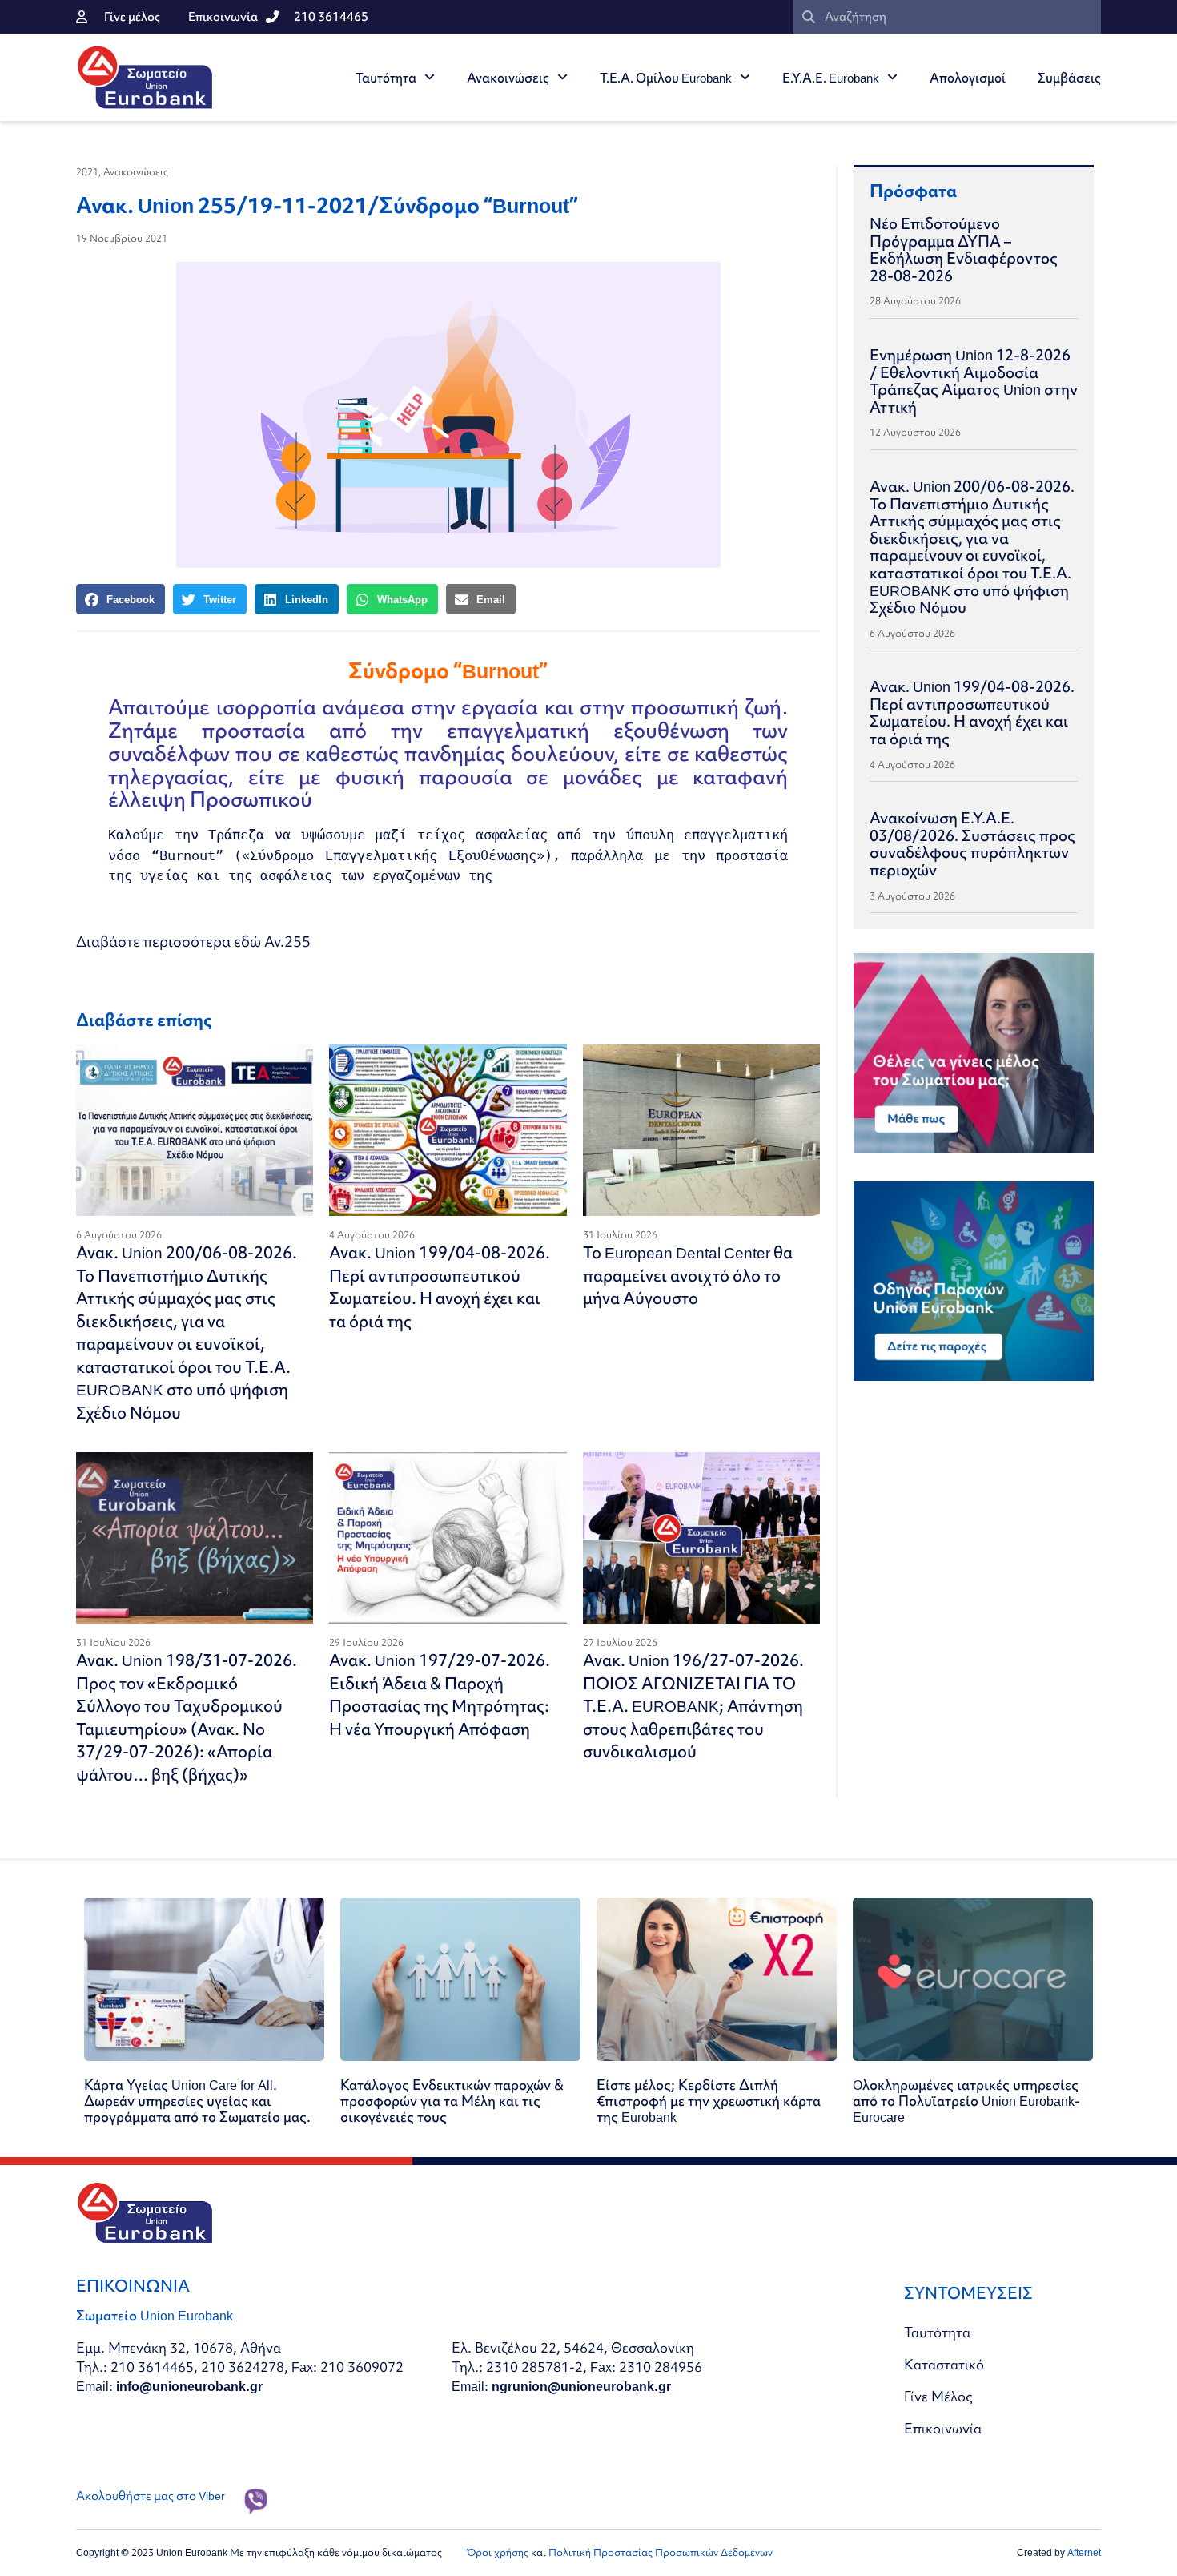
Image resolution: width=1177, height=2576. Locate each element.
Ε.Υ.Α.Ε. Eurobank (831, 78)
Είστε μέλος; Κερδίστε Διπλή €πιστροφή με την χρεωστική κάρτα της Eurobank (709, 2101)
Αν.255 (287, 942)
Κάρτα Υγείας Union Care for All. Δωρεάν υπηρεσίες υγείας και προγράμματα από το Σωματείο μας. (197, 2101)
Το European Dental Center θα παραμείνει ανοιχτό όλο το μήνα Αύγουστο (688, 1275)
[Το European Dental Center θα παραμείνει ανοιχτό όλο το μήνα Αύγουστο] (701, 1130)
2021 (87, 172)
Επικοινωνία (943, 2428)
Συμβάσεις (1069, 78)
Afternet (1084, 2552)
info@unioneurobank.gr (189, 2386)
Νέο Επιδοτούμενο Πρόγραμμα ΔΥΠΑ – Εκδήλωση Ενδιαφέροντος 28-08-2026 (964, 250)
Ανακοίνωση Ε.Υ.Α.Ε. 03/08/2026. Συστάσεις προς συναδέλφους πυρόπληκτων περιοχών (972, 844)
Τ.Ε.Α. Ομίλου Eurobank (666, 78)
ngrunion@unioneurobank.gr (581, 2386)
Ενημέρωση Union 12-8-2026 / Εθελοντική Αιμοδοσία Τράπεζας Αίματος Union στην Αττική (974, 381)
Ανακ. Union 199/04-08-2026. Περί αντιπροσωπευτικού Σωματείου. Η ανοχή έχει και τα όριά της (440, 1287)
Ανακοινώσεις (508, 78)
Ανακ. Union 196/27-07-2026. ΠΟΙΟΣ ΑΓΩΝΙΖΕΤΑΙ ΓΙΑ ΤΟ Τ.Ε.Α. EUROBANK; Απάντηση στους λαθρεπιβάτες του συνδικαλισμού (693, 1706)
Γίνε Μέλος (938, 2396)
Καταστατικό (944, 2364)
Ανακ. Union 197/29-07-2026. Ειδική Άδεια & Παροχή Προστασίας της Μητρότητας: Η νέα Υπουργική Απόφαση (440, 1695)
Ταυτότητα (386, 78)
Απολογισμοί (968, 78)
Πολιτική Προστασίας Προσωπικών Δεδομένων (661, 2552)
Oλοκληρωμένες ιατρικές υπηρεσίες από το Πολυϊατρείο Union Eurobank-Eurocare (966, 2101)
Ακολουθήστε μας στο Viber (151, 2496)
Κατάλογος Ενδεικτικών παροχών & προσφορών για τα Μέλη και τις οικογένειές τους (452, 2101)
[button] (121, 599)
